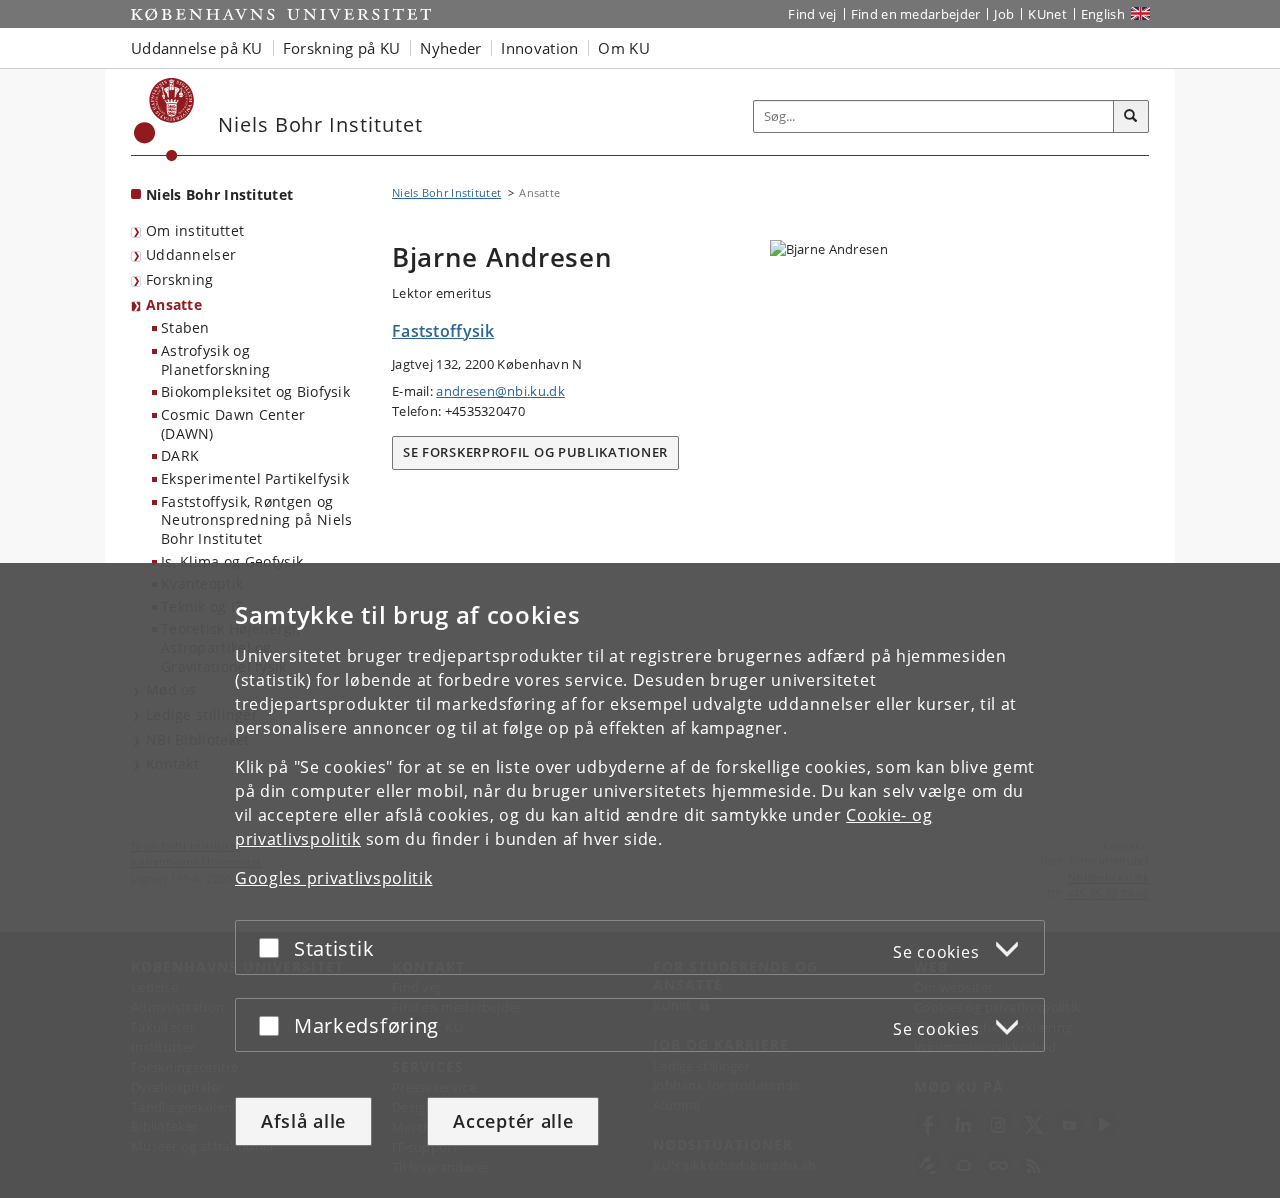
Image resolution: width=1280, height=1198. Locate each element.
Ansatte (174, 304)
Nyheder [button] (450, 48)
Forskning (180, 279)
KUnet (1047, 14)
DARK (180, 455)
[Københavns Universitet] (164, 119)
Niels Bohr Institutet (219, 194)
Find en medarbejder (916, 14)
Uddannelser (191, 254)
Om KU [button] (624, 48)
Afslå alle (303, 1121)
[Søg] (1131, 117)
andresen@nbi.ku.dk (500, 391)
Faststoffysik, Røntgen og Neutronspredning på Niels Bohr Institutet (257, 520)
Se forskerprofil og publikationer (535, 452)
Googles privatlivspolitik (334, 878)
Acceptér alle (513, 1121)
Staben (185, 327)
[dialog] (640, 880)
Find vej (812, 14)
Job (1004, 14)
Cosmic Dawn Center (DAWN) (233, 424)
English (1103, 14)
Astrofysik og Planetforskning (216, 360)
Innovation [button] (539, 48)
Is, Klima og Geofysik (232, 561)
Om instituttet (195, 230)
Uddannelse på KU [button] (197, 48)
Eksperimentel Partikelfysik (255, 478)
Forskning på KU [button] (342, 48)
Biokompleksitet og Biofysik (255, 391)
